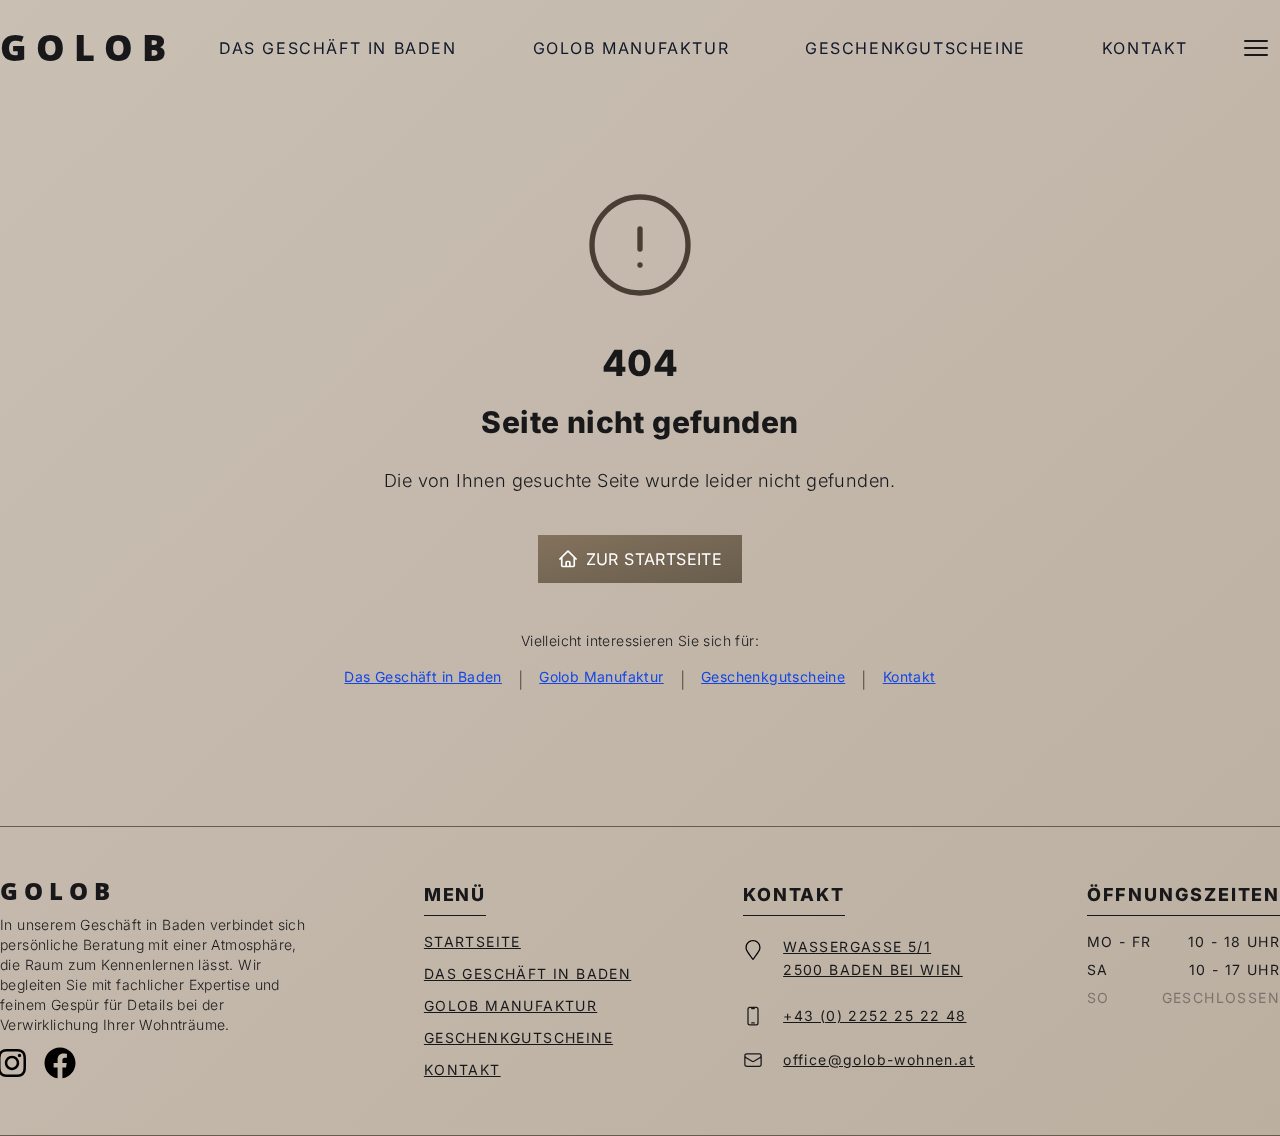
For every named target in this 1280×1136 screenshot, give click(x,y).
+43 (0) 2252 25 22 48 (874, 1015)
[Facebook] (60, 1063)
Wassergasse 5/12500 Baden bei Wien (873, 958)
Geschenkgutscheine (915, 48)
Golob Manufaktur (631, 48)
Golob (87, 47)
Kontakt (1145, 48)
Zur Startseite (654, 559)
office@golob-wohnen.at (879, 1059)
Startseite (472, 941)
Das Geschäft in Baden (338, 48)
